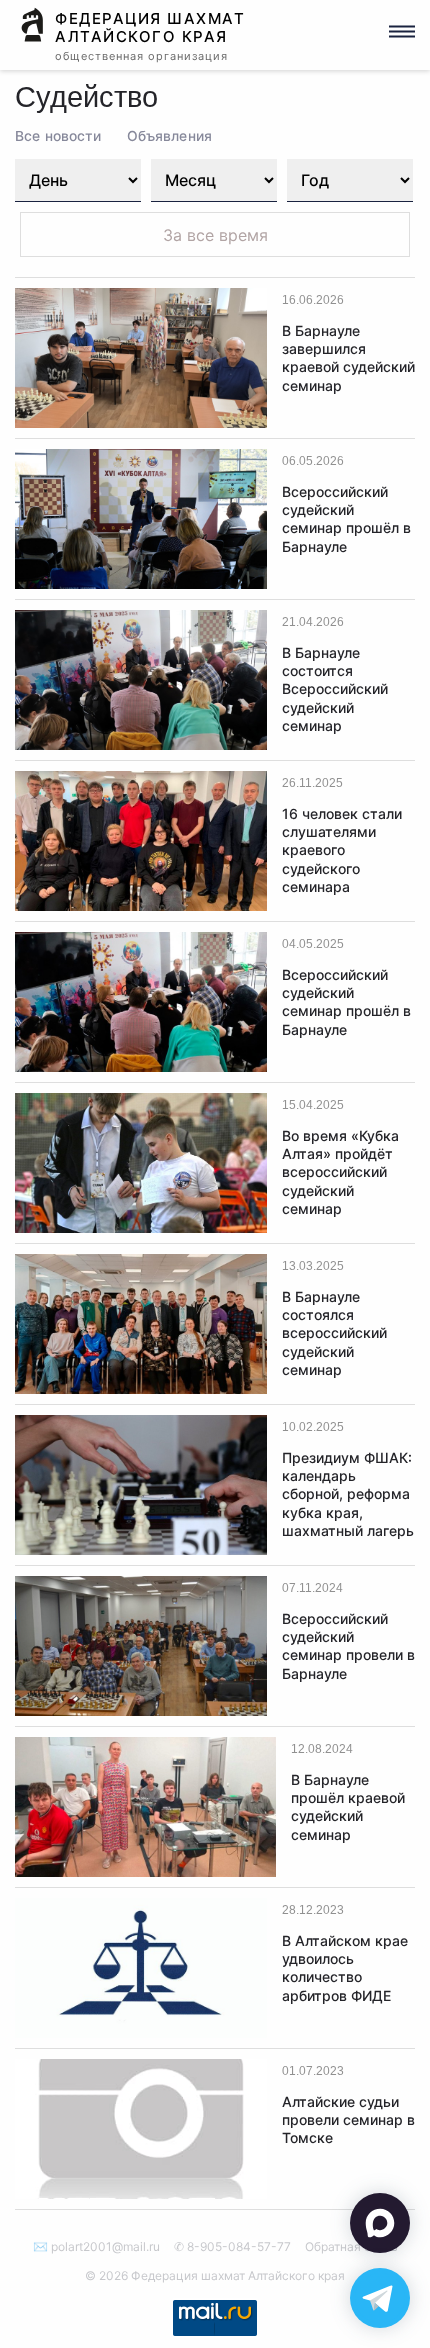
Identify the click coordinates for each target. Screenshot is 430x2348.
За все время (215, 235)
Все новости (58, 136)
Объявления (169, 136)
